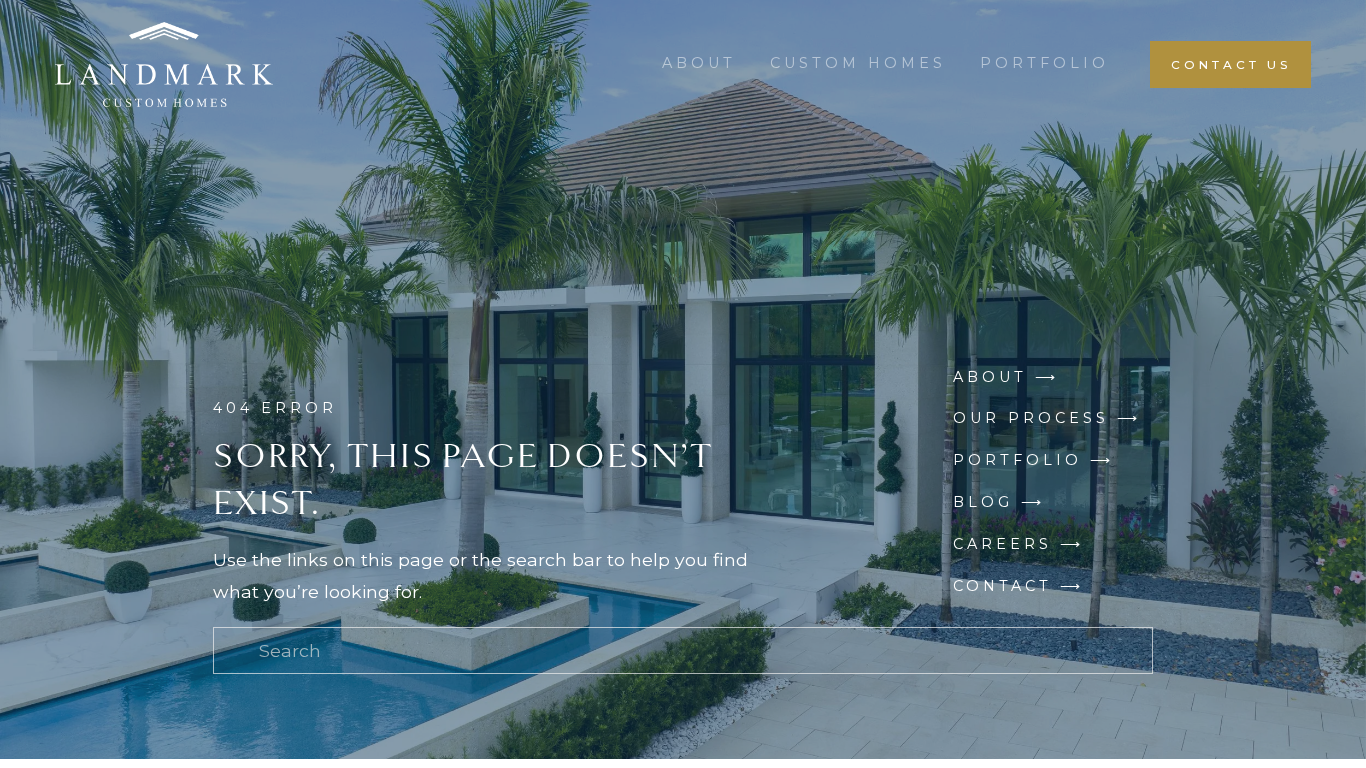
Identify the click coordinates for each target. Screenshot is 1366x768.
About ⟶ (1006, 377)
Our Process (1031, 418)
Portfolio (1044, 63)
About (699, 63)
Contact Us (1231, 64)
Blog (983, 502)
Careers (1002, 544)
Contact (1002, 586)
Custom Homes (858, 63)
